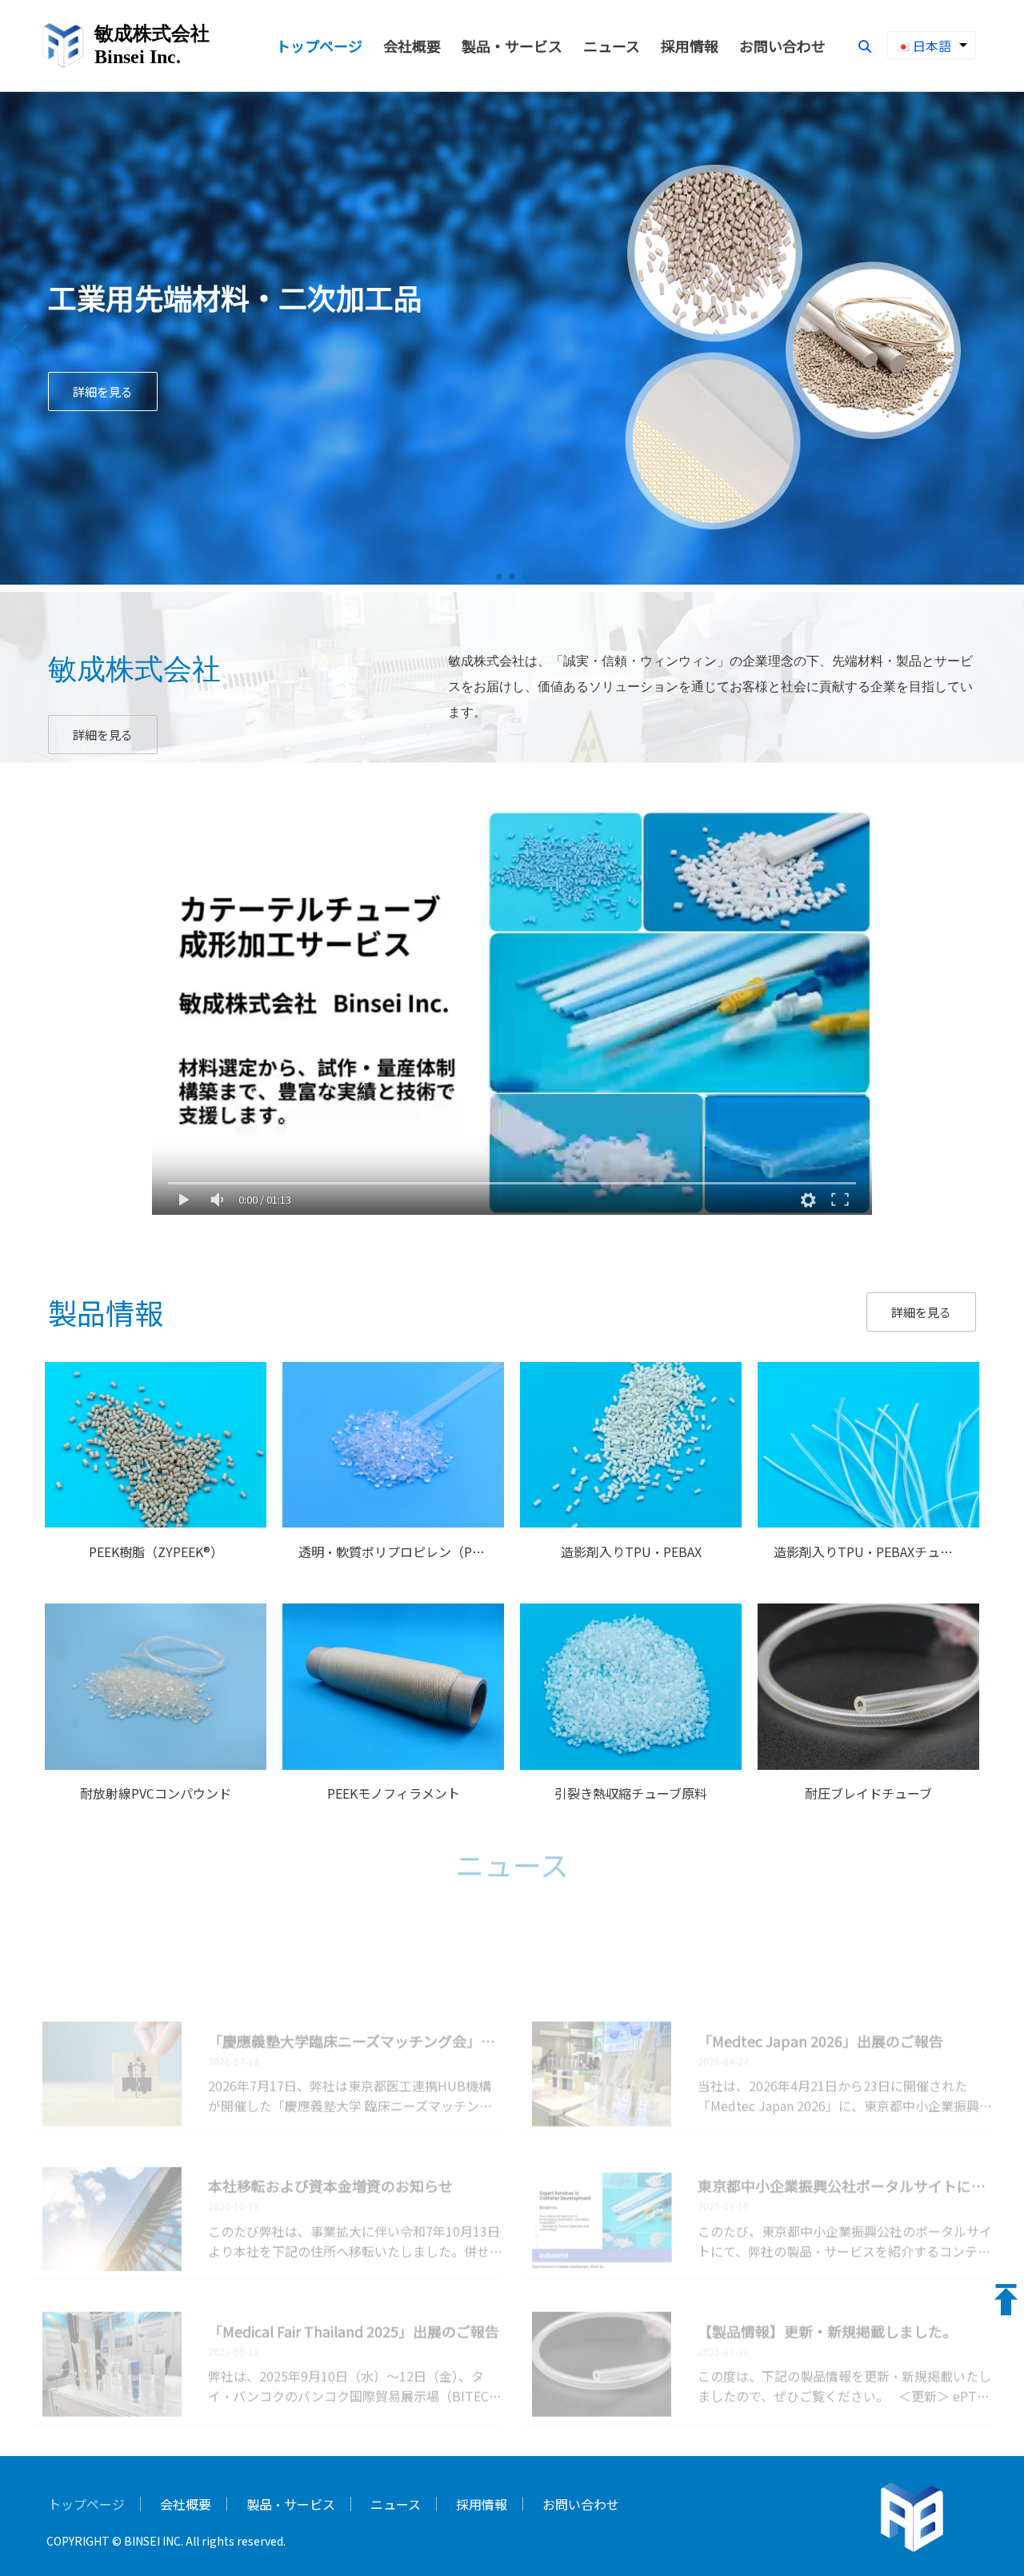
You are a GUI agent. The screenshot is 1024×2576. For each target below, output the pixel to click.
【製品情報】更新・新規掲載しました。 (827, 2282)
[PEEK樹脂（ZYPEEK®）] (156, 1522)
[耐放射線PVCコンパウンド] (156, 1764)
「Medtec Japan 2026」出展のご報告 (820, 1992)
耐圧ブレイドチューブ (868, 1793)
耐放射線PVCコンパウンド (156, 1793)
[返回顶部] (1006, 2300)
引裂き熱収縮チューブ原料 (631, 1793)
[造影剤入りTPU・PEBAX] (631, 1522)
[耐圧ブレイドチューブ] (868, 1764)
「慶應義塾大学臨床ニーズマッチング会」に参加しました (355, 1992)
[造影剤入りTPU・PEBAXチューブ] (868, 1522)
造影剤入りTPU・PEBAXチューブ (869, 1552)
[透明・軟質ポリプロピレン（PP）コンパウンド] (393, 1522)
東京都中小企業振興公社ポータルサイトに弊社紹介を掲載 (845, 2137)
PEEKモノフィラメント (394, 1793)
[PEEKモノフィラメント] (393, 1764)
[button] (19, 341)
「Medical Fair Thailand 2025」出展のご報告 (354, 2282)
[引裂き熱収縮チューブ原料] (631, 1764)
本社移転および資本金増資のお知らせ (330, 2137)
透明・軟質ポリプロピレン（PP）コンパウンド (434, 1552)
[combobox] (932, 45)
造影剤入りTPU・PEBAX (631, 1552)
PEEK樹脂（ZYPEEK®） (156, 1552)
